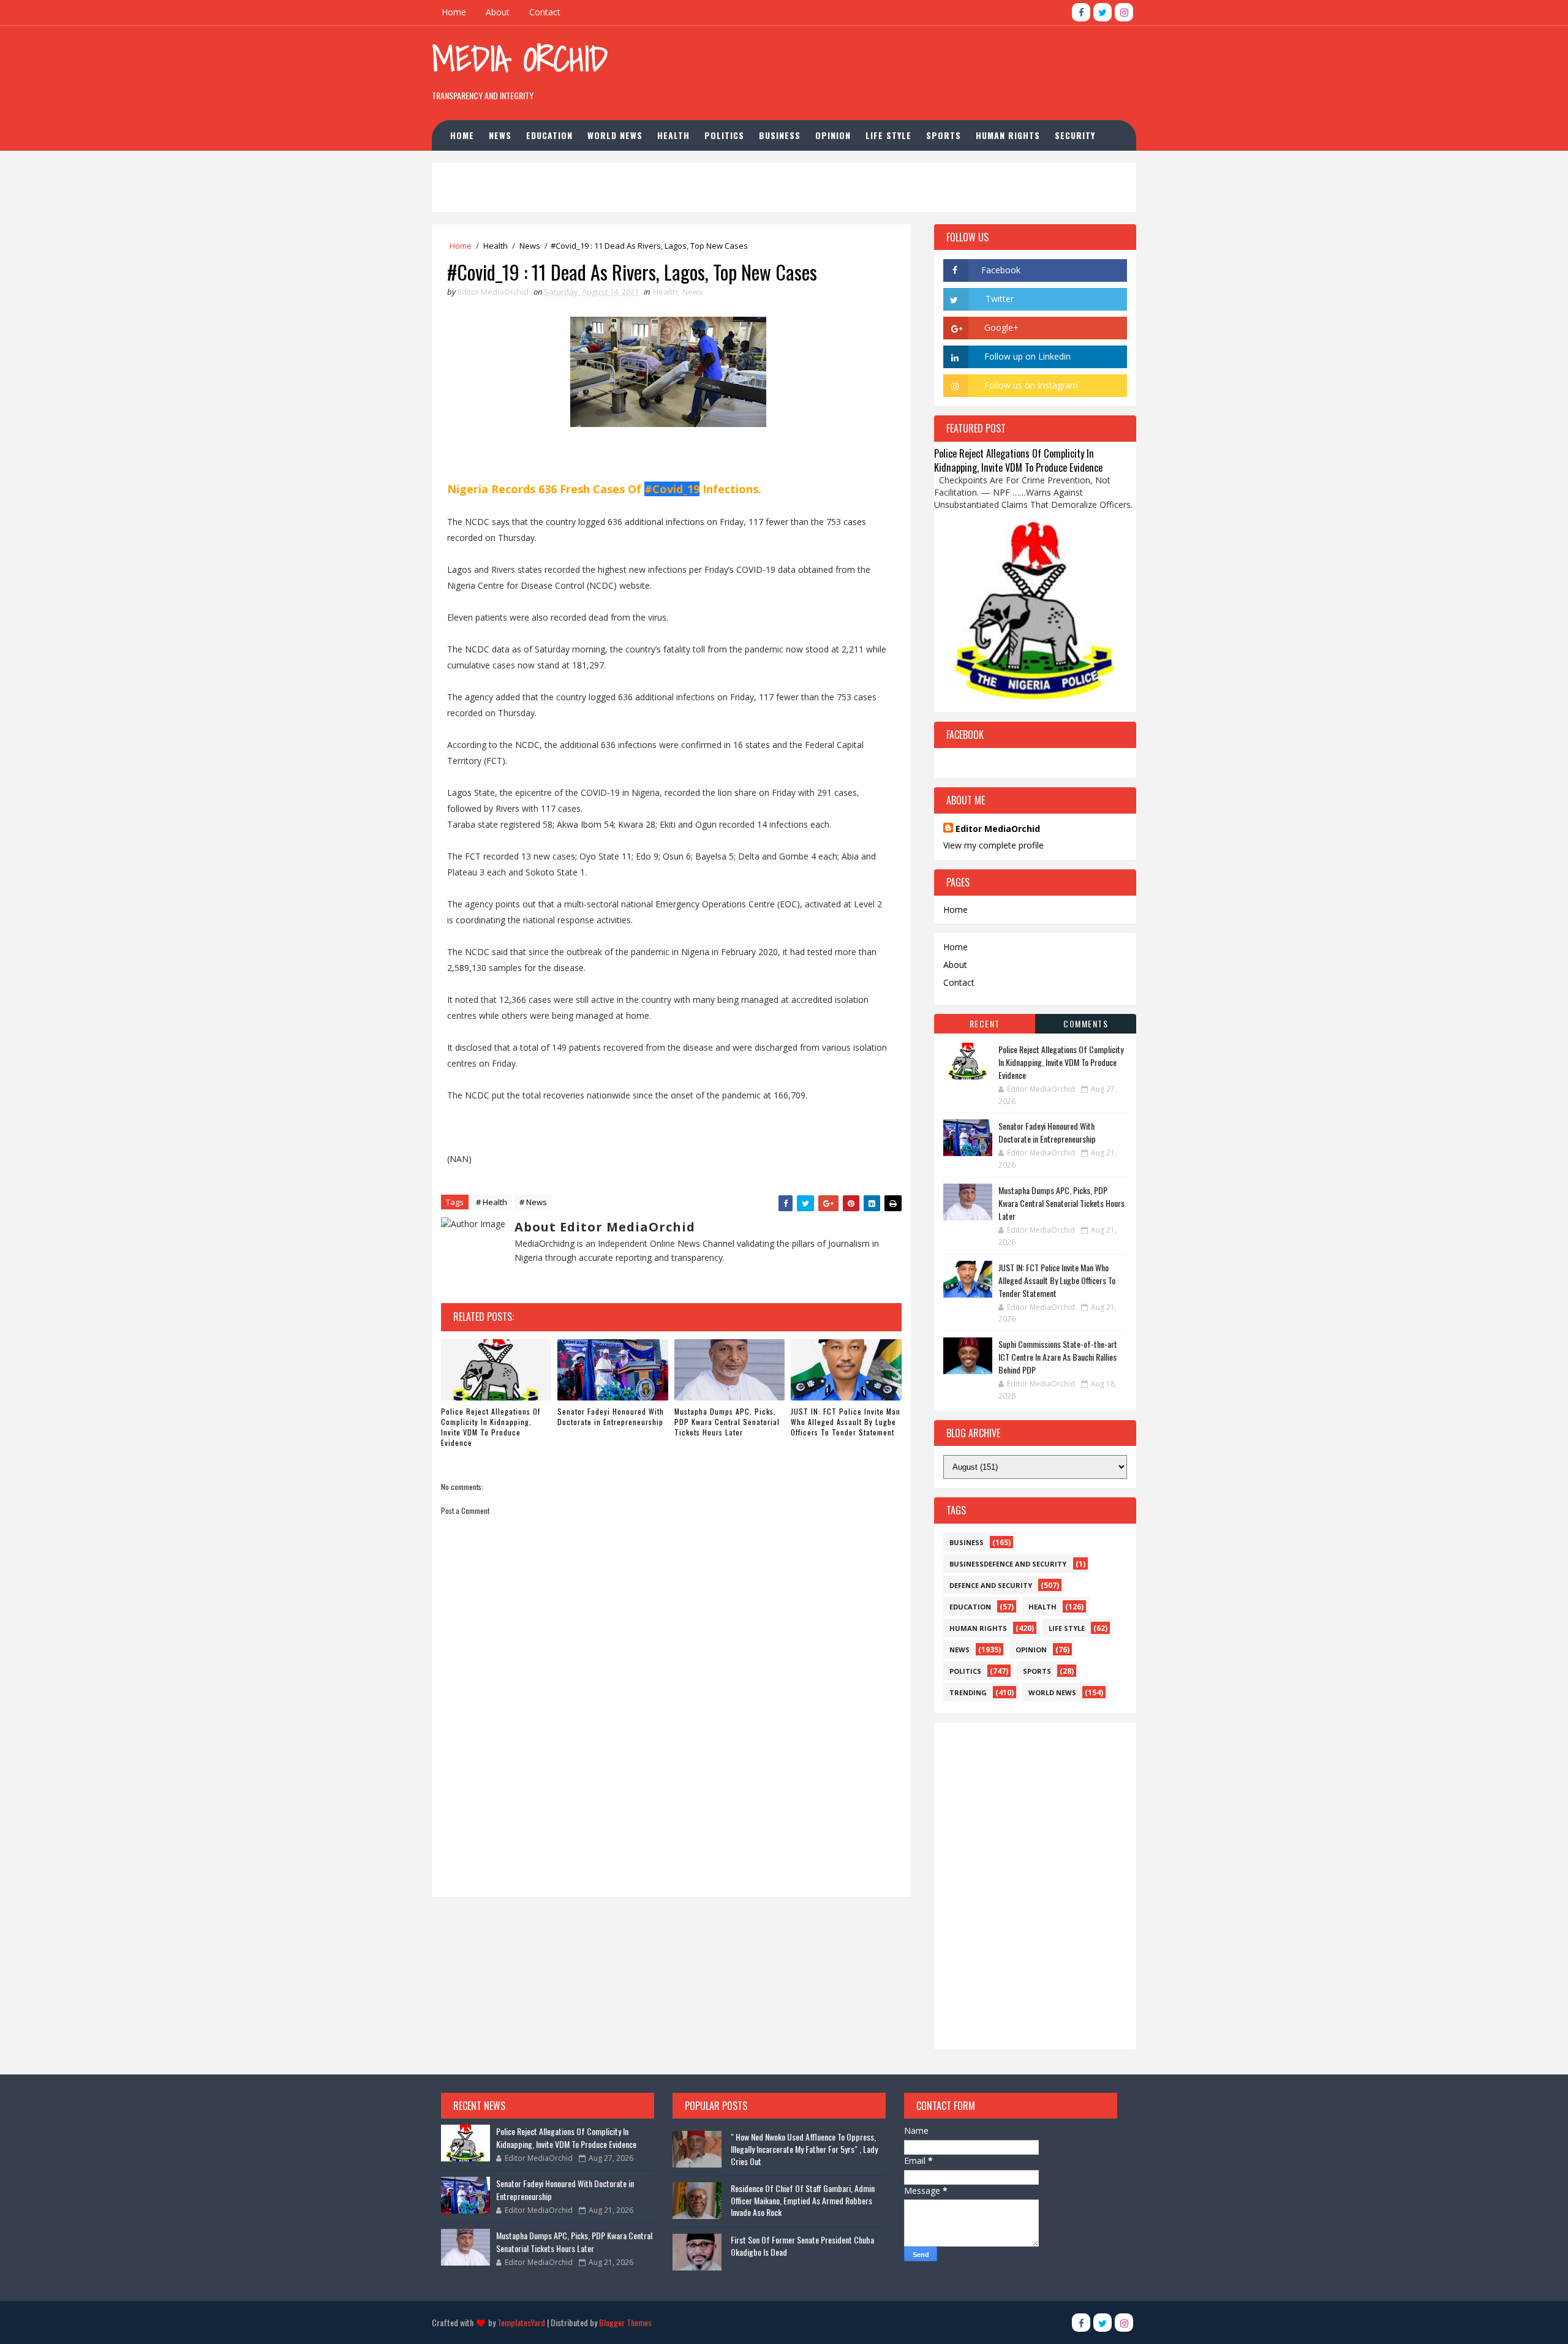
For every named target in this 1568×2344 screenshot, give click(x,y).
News (500, 135)
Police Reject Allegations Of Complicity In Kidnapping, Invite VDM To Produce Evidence (491, 1427)
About (498, 12)
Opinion (833, 135)
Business (780, 135)
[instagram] (1124, 12)
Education (549, 135)
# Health (492, 1202)
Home (454, 12)
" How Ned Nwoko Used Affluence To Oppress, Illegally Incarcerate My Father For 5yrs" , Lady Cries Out (804, 2149)
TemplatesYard (521, 2322)
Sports (944, 135)
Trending (968, 1692)
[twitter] (1102, 12)
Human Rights (1008, 135)
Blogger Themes (625, 2322)
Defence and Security (991, 1585)
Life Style (888, 135)
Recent (985, 1023)
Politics (724, 135)
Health (673, 135)
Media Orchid (520, 59)
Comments (1086, 1023)
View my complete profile (993, 845)
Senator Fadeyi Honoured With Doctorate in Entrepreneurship (611, 1416)
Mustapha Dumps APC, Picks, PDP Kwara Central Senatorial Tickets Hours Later (727, 1422)
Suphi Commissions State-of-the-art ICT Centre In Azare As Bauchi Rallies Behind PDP (1058, 1357)
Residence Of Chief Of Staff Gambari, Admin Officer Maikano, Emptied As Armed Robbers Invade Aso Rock (803, 2200)
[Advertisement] (912, 67)
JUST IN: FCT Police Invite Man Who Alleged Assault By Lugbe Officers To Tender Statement (846, 1422)
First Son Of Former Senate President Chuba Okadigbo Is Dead (802, 2246)
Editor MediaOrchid (998, 829)
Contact (545, 12)
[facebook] (1081, 12)
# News (533, 1202)
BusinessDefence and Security (1008, 1564)
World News (615, 135)
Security (1075, 135)
